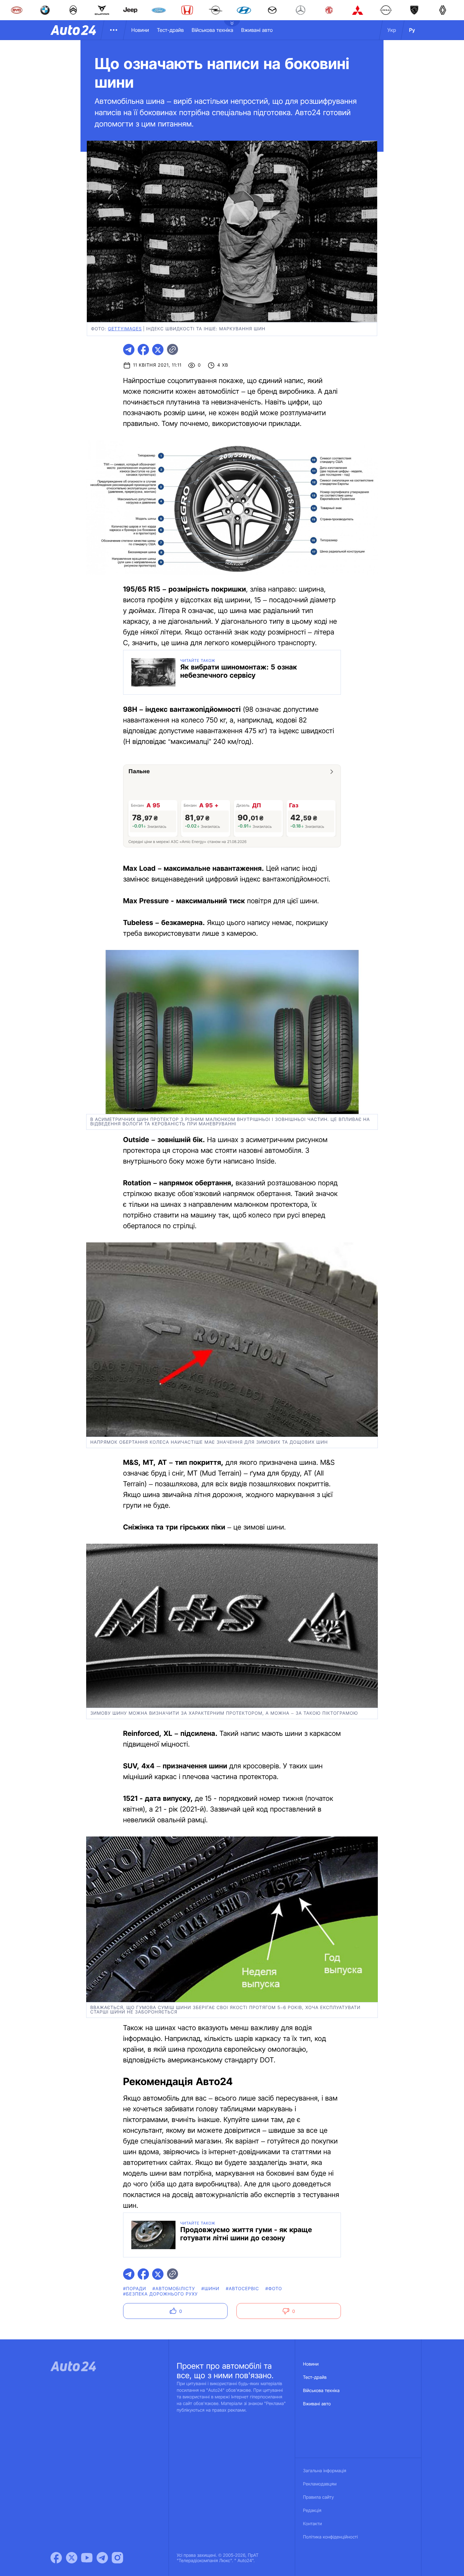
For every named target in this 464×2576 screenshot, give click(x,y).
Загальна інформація (325, 2471)
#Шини (210, 2289)
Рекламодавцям (320, 2484)
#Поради (135, 2289)
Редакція (312, 2511)
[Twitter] (72, 2558)
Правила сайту (318, 2497)
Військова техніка (212, 30)
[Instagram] (117, 2558)
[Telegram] (102, 2558)
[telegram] (129, 350)
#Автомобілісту (174, 2289)
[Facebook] (56, 2558)
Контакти (312, 2524)
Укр (392, 30)
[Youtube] (87, 2558)
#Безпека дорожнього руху (161, 2294)
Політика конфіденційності (330, 2537)
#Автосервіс (242, 2289)
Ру (412, 30)
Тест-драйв (170, 30)
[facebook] (143, 350)
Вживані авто (257, 30)
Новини (140, 30)
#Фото (274, 2289)
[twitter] (158, 350)
